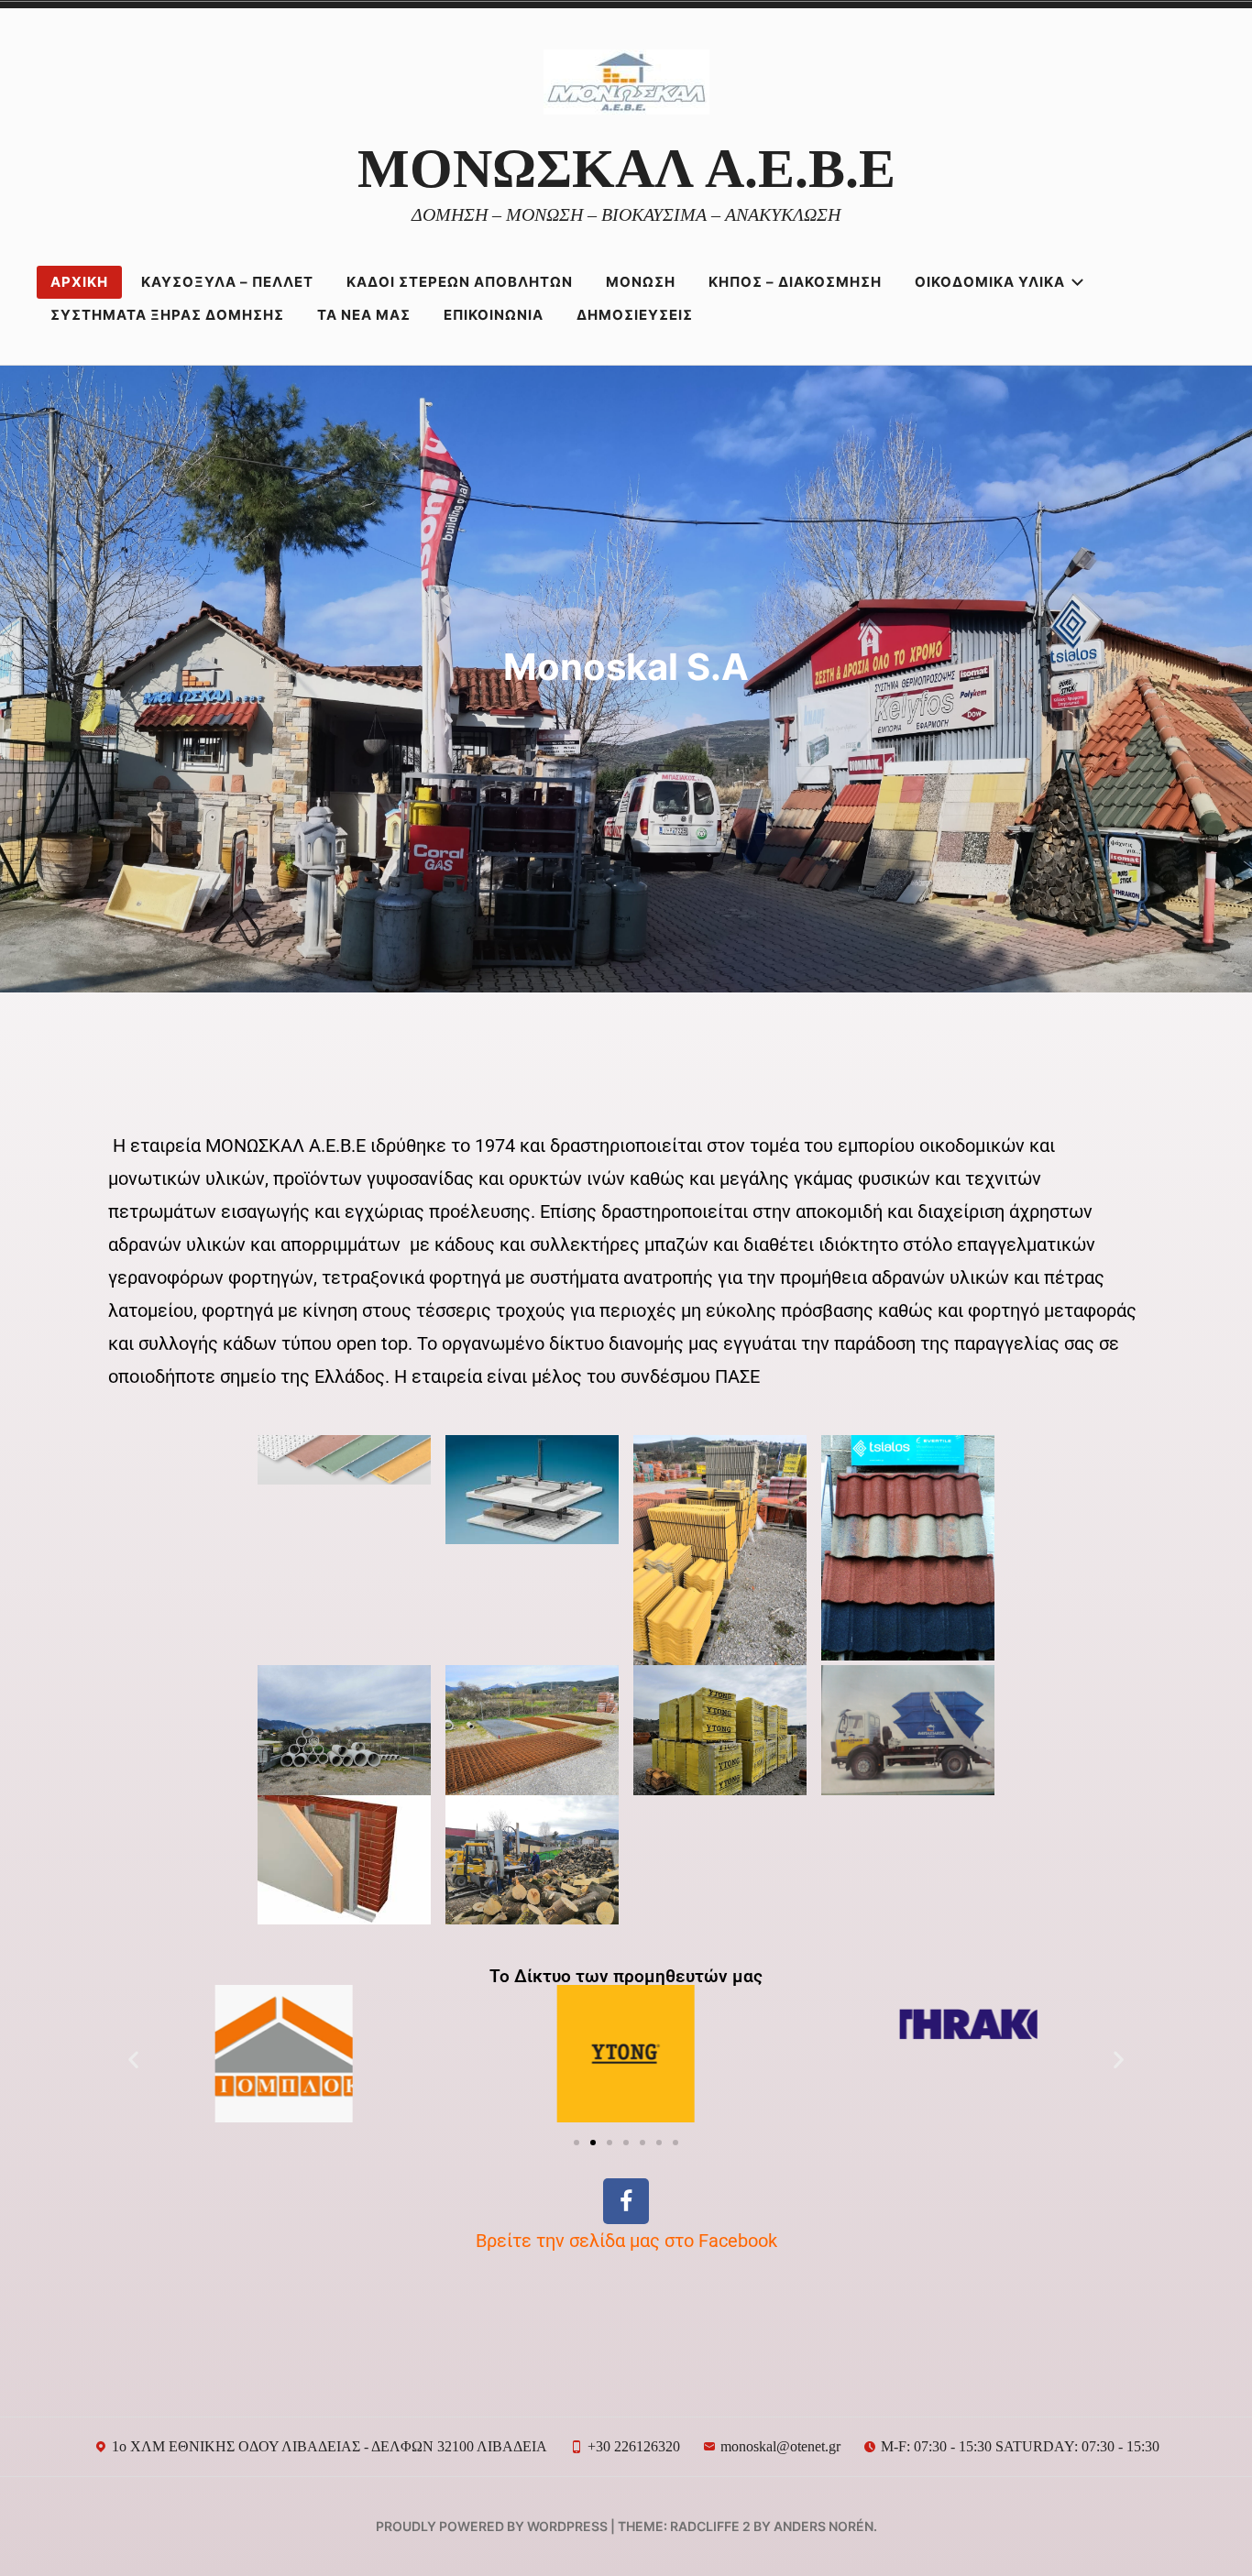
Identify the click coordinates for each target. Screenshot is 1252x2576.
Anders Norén (824, 2526)
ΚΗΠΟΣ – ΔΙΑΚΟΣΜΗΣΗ (795, 282)
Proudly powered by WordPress (492, 2526)
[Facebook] (626, 2201)
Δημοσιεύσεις (635, 315)
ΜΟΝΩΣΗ (641, 282)
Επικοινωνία (494, 315)
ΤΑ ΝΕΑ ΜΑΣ (364, 315)
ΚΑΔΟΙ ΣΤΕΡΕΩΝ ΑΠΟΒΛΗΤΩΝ (460, 282)
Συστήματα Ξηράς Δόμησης (167, 315)
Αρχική (79, 282)
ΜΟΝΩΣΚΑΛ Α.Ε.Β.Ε (626, 169)
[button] (133, 2059)
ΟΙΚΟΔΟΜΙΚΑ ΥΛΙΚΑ (990, 282)
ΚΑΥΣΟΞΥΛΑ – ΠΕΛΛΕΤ (227, 282)
